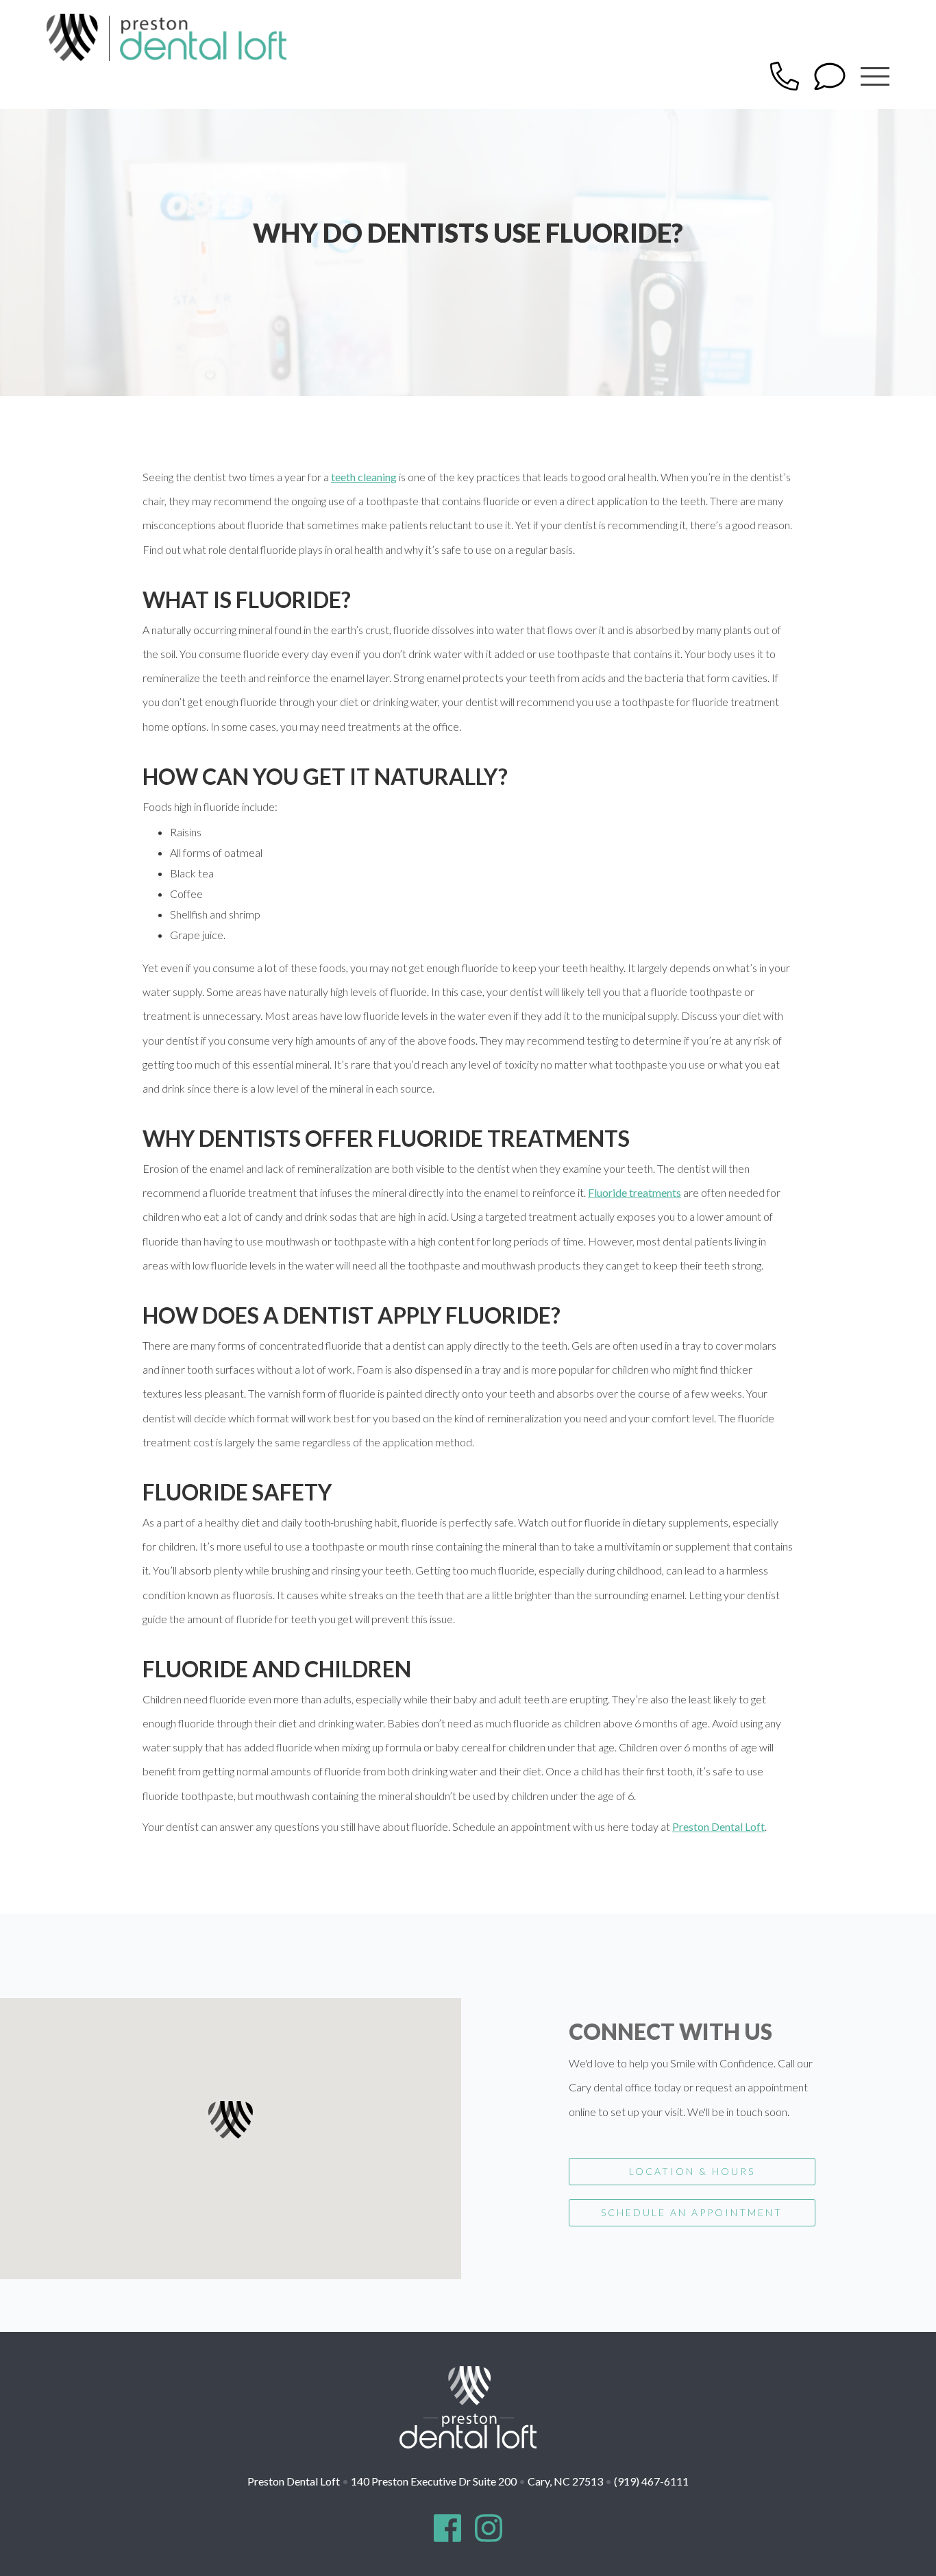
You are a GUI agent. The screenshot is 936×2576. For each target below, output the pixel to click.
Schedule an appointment (692, 2212)
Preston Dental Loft (718, 1826)
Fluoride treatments (635, 1192)
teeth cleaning (364, 477)
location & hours (692, 2171)
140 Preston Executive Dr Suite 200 (477, 2481)
